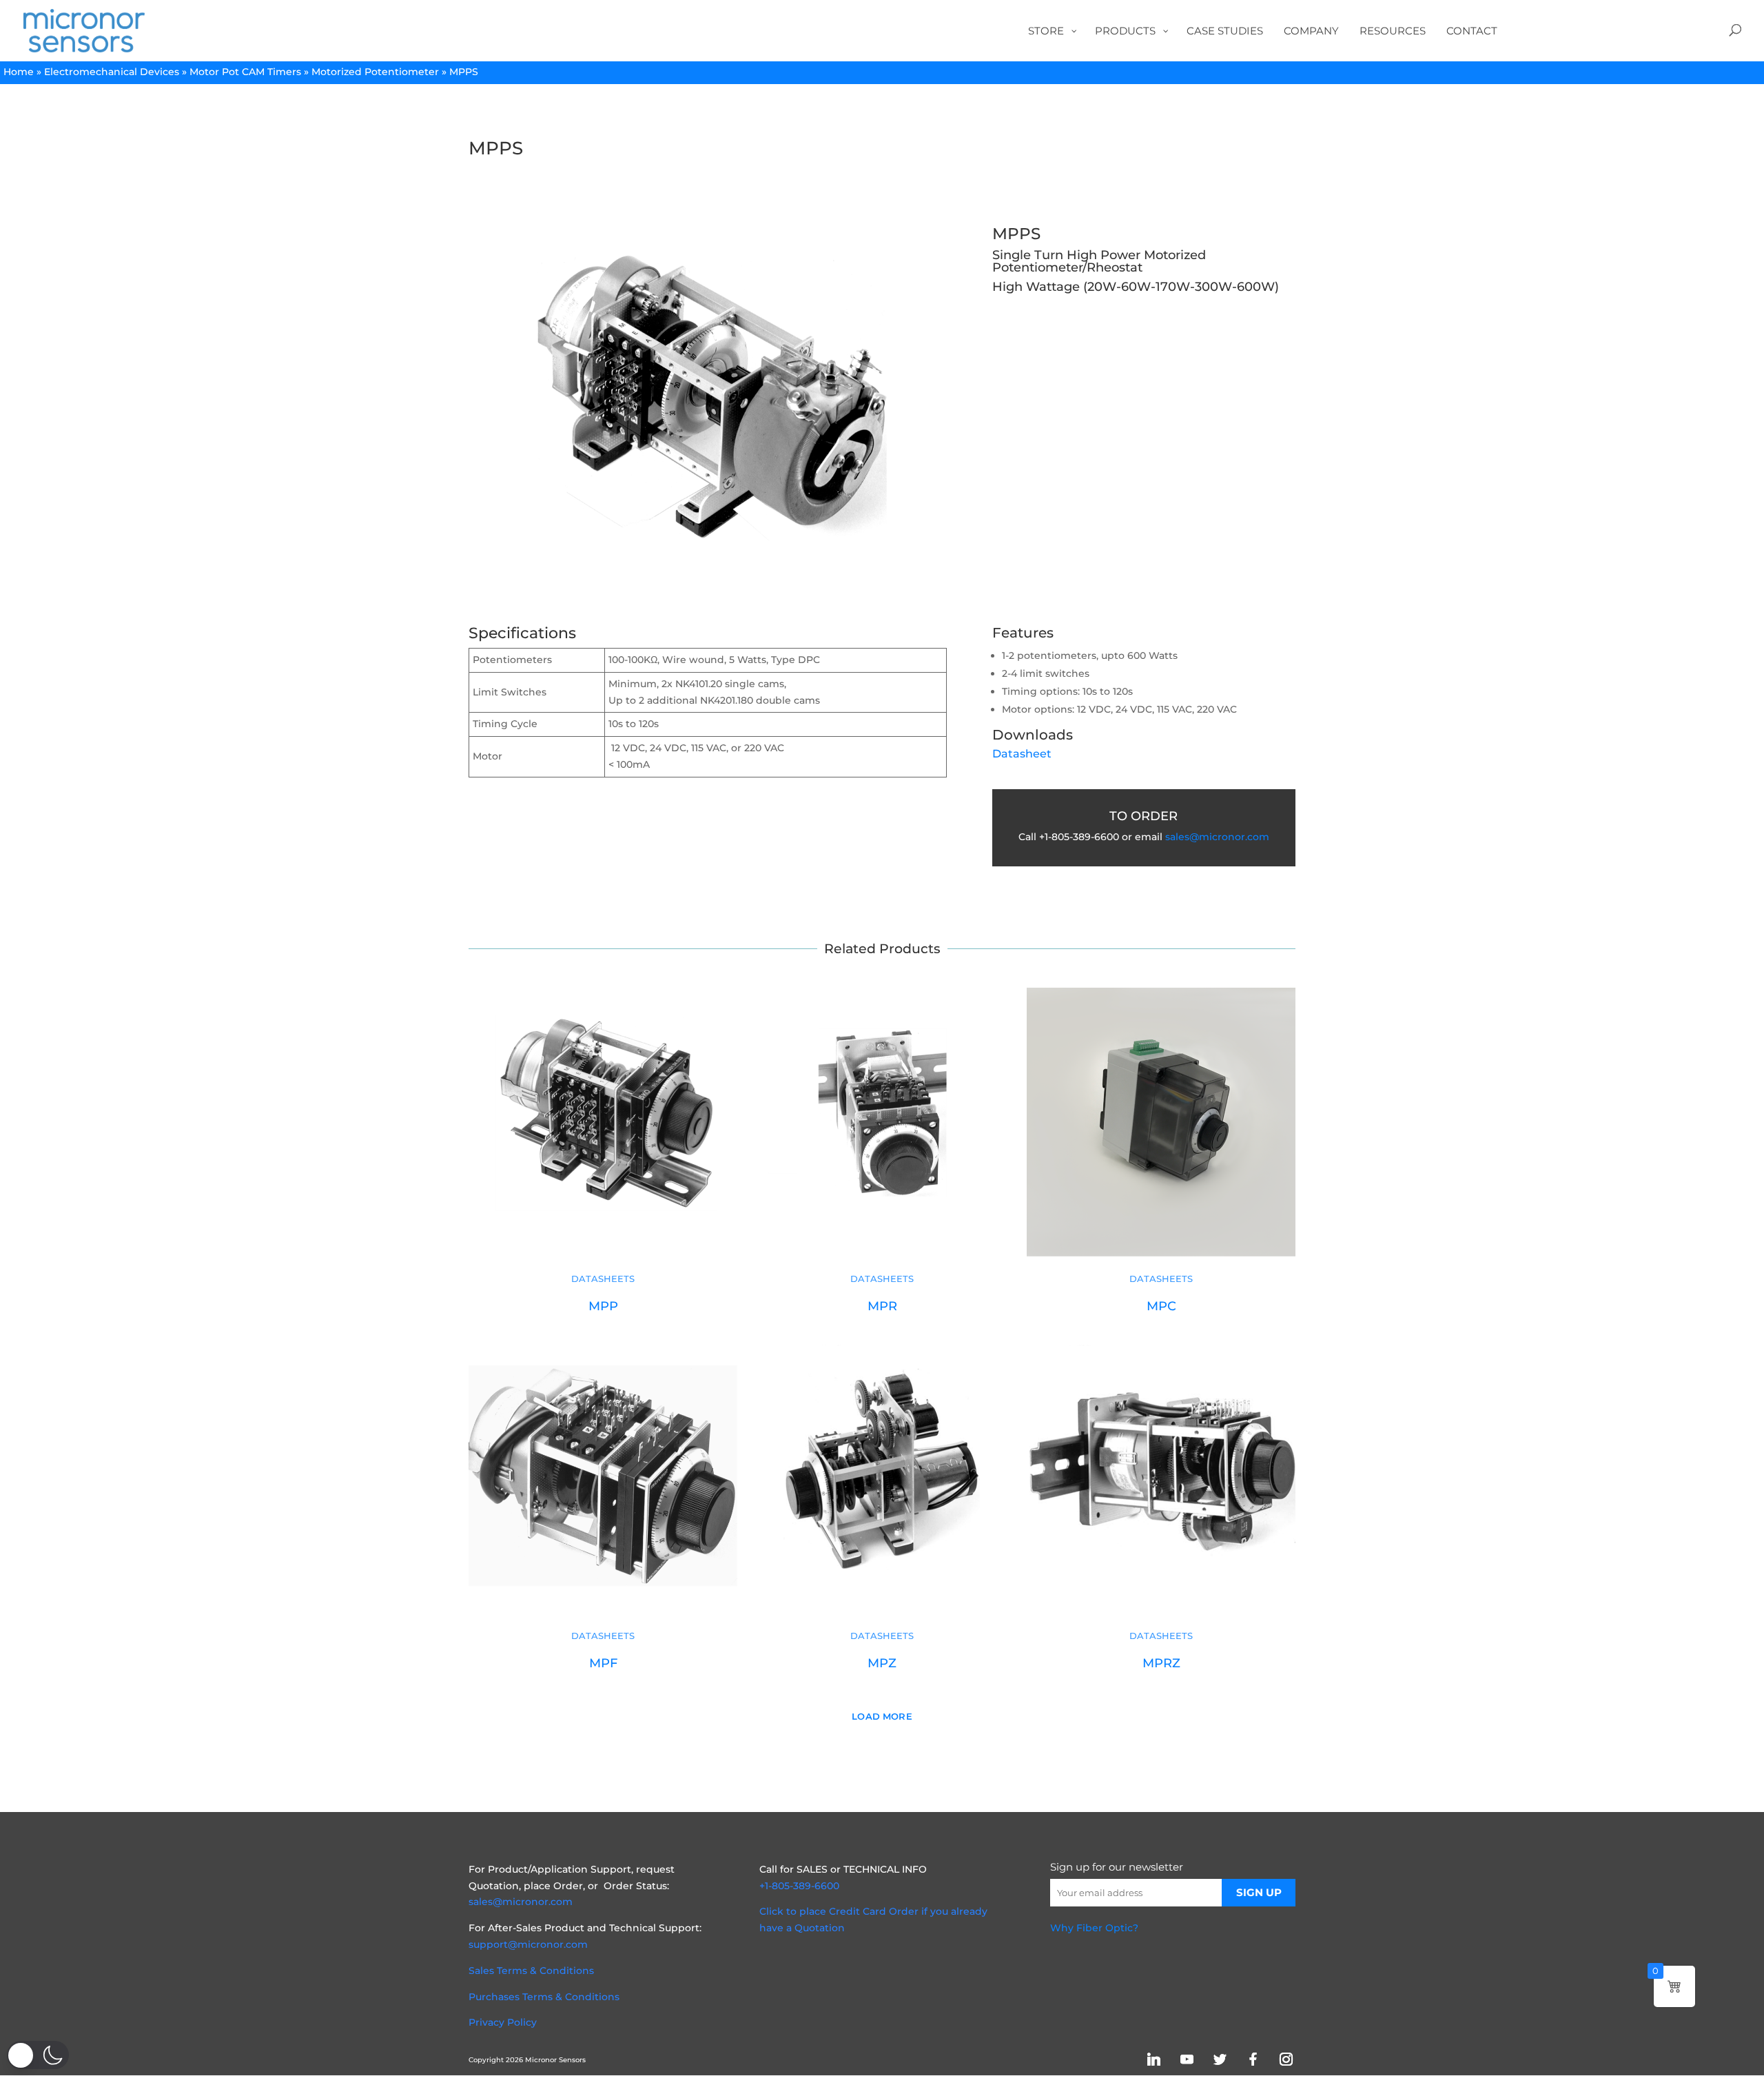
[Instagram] (1286, 2059)
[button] (38, 2055)
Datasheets (603, 1279)
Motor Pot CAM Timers (245, 72)
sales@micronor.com (1217, 837)
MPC (1161, 1306)
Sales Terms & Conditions (531, 1971)
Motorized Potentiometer (375, 72)
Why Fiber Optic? (1094, 1928)
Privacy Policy (503, 2022)
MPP (603, 1306)
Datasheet (1022, 754)
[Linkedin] (1153, 2059)
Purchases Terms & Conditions (544, 1997)
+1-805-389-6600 (799, 1886)
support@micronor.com (528, 1944)
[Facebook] (1253, 2059)
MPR (882, 1306)
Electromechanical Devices (112, 72)
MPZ (882, 1663)
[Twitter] (1220, 2059)
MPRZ (1161, 1663)
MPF (603, 1663)
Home (19, 72)
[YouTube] (1187, 2059)
